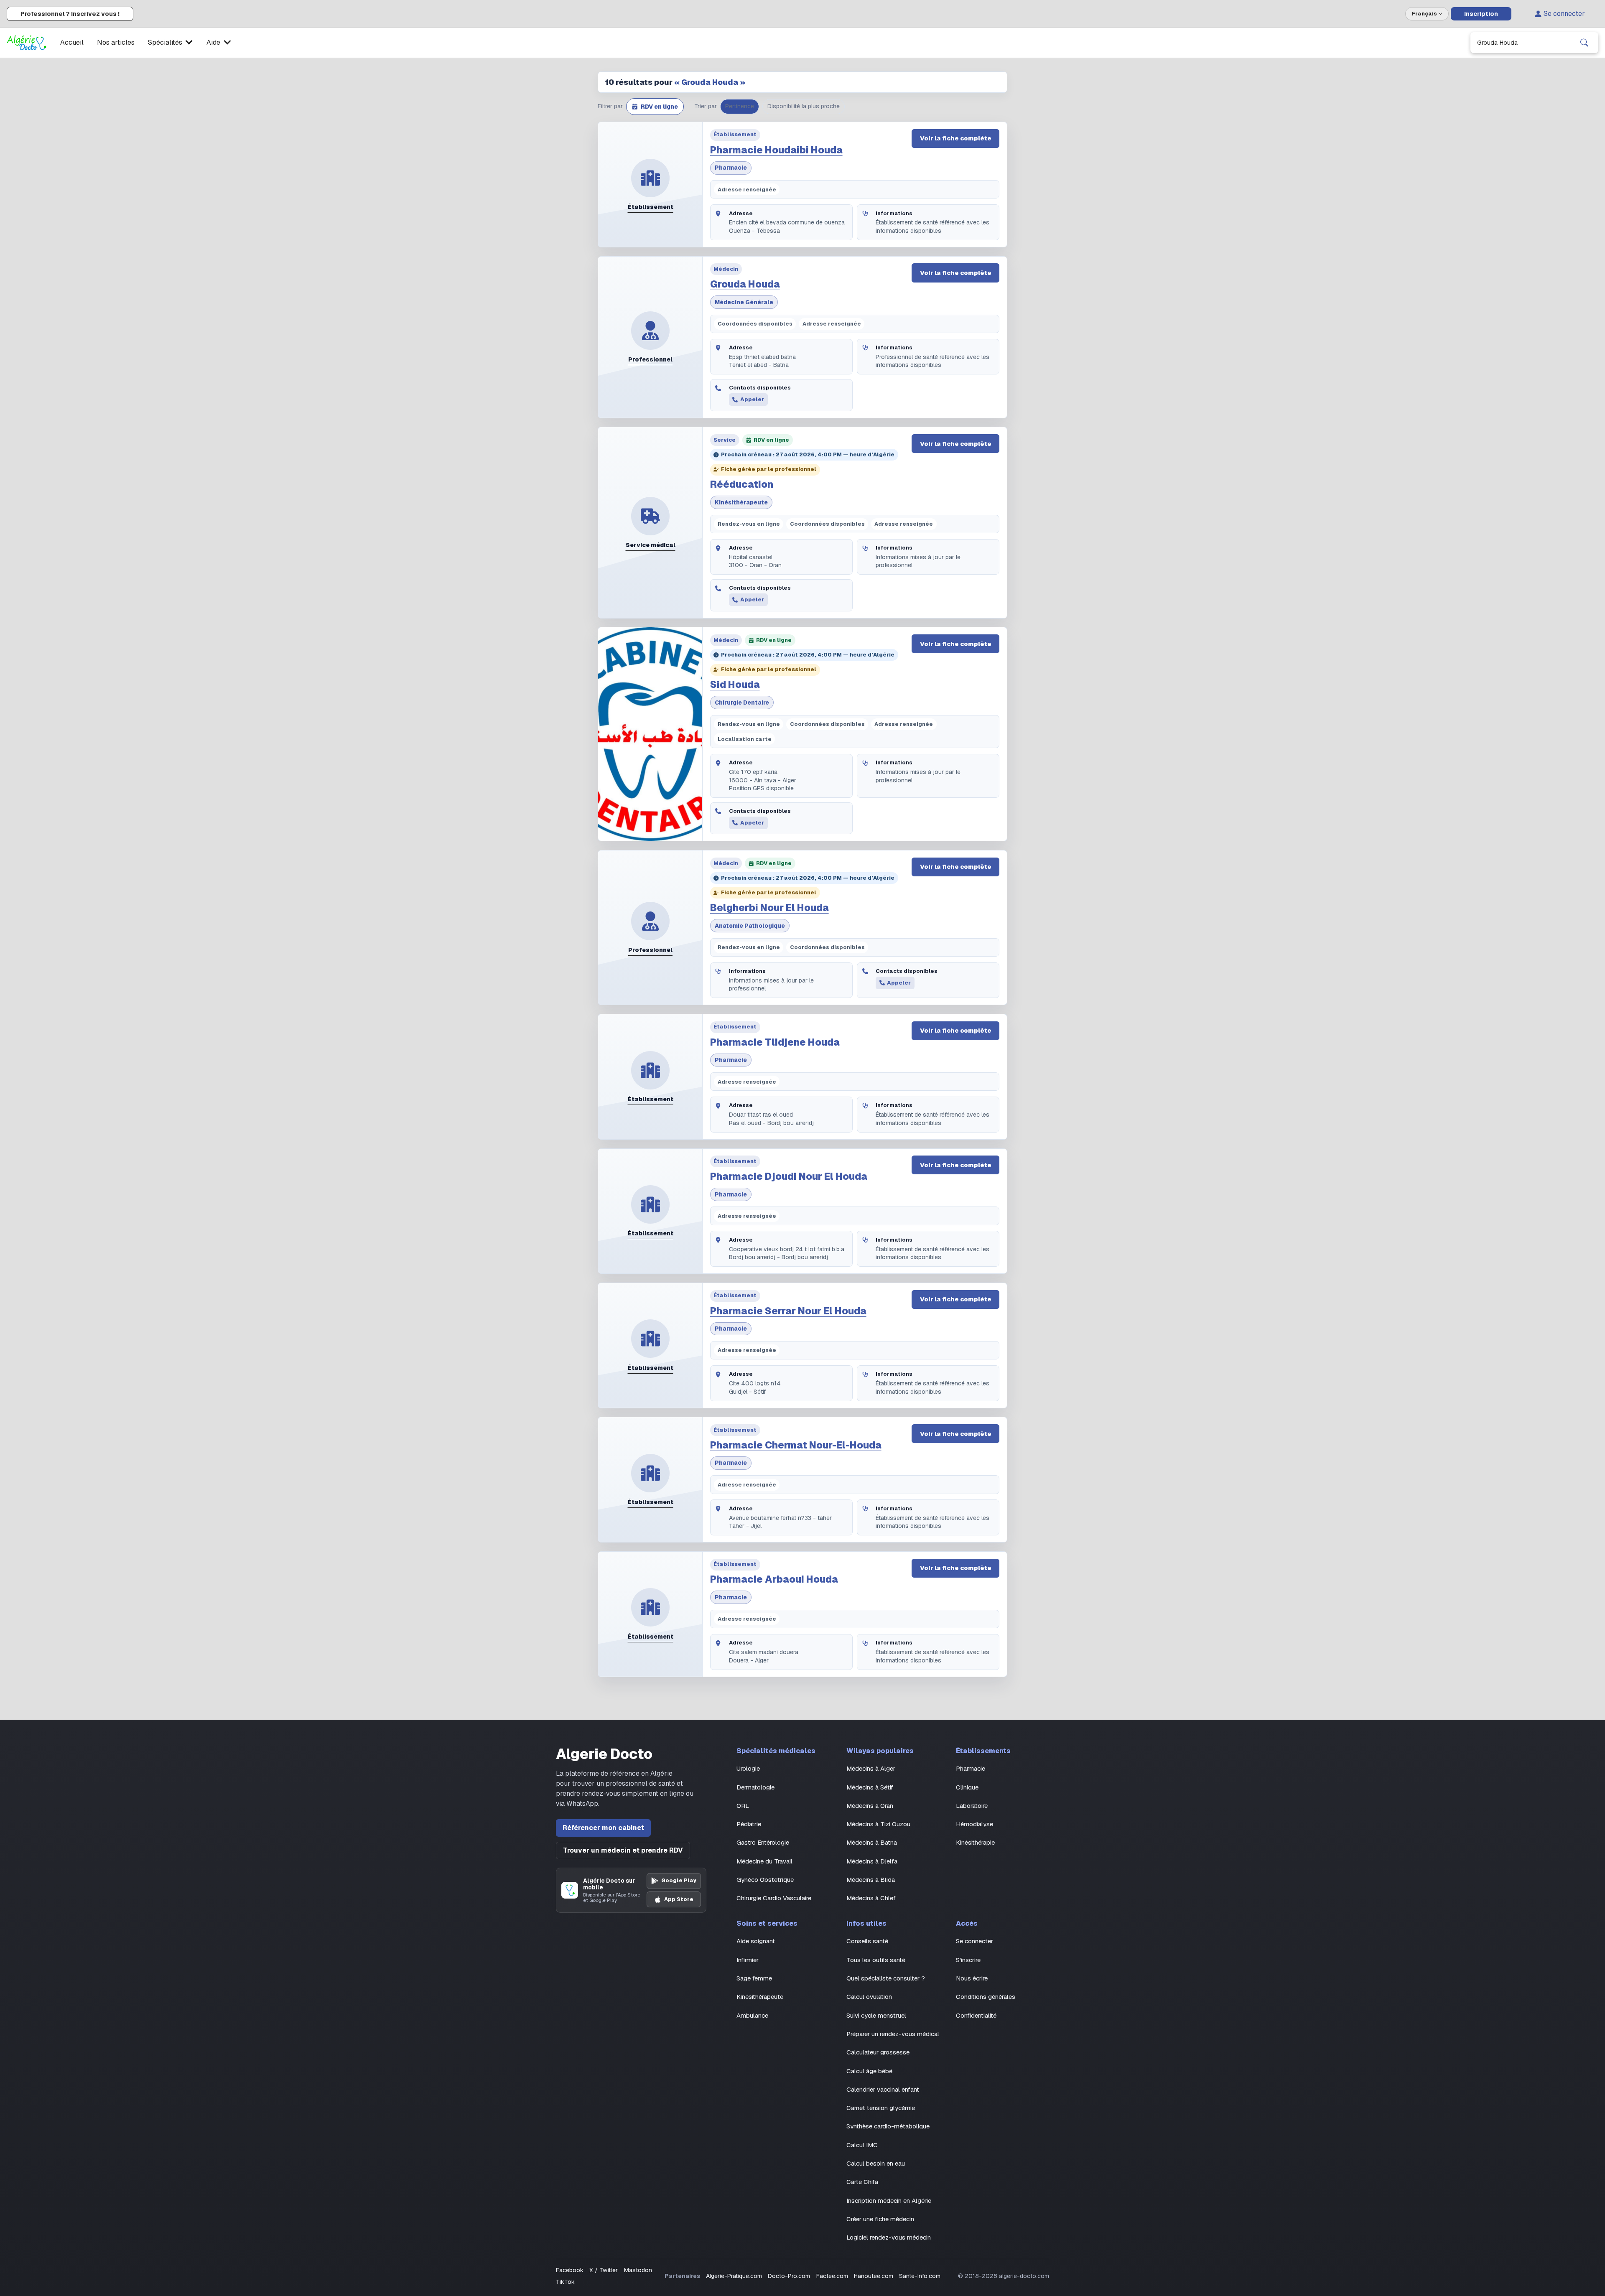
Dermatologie (755, 1787)
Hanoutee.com (874, 2276)
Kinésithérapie (975, 1842)
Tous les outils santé (876, 1960)
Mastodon (638, 2270)
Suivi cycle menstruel (876, 2015)
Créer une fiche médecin (880, 2219)
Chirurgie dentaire (742, 703)
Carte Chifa (862, 2182)
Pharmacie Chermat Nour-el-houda (796, 1445)
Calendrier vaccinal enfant (883, 2089)
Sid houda (735, 685)
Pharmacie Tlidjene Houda (775, 1042)
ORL (743, 1806)
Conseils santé (867, 1941)
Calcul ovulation (869, 1997)
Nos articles (116, 42)
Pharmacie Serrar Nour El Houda (788, 1311)
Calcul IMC (862, 2145)
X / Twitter (604, 2270)
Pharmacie (731, 168)
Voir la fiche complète (956, 138)
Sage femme (754, 1978)
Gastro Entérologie (763, 1842)
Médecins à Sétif (870, 1787)
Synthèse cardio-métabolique (888, 2126)
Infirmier (748, 1960)
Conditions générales (986, 1997)
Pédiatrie (749, 1824)
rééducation (742, 484)
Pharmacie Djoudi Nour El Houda (789, 1176)
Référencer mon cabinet (603, 1828)
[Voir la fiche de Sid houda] (650, 734)
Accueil (72, 42)
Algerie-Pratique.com (734, 2276)
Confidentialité (976, 2015)
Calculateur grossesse (878, 2052)
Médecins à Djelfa (872, 1861)
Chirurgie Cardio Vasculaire (774, 1898)
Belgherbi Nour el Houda (769, 908)
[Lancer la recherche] (1584, 43)
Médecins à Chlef (871, 1898)
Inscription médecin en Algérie (889, 2201)
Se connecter (1564, 14)
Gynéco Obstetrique (765, 1880)
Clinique (967, 1787)
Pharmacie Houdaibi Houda (776, 150)
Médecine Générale (744, 302)
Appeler (752, 399)
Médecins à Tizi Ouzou (878, 1824)
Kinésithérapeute (741, 502)
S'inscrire (968, 1960)
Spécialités (165, 42)
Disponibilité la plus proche (804, 106)
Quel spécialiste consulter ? (886, 1978)
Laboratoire (972, 1806)
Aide (213, 42)
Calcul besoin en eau (876, 2163)
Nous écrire (972, 1978)
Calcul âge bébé (869, 2071)
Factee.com (832, 2276)
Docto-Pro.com (789, 2276)
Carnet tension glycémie (881, 2108)
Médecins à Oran (870, 1806)
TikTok (565, 2282)
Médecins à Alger (871, 1768)
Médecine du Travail (764, 1861)
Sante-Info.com (920, 2276)
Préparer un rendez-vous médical (893, 2034)
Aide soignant (756, 1941)
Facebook (570, 2270)
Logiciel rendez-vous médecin (889, 2237)
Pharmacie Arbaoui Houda (774, 1579)
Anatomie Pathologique (750, 926)
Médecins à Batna (872, 1842)
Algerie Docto (604, 1754)
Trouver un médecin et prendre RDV (623, 1850)
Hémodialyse (974, 1824)
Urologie (748, 1768)
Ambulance (752, 2015)
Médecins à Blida (871, 1880)
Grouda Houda (745, 284)
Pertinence (740, 106)
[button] (655, 107)
